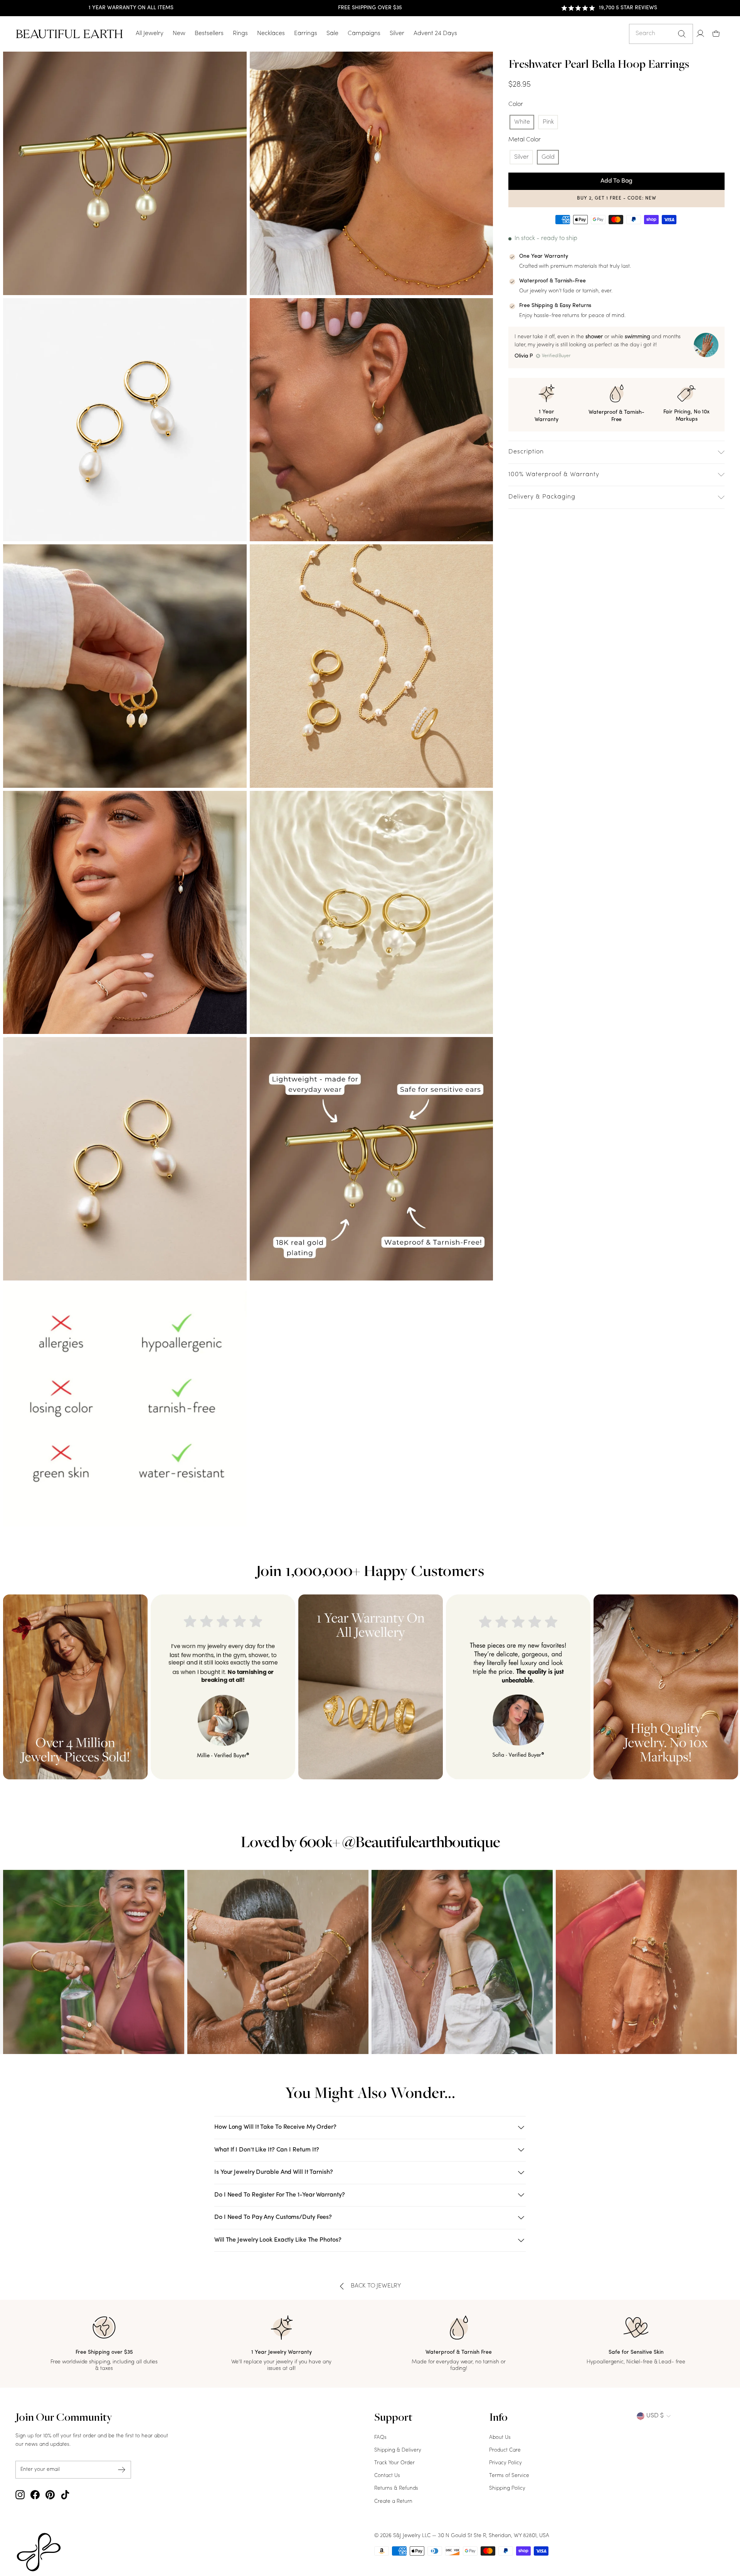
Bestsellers (209, 34)
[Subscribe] (122, 2470)
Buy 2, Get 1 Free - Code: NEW (617, 198)
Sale (332, 34)
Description (526, 452)
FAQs (380, 2438)
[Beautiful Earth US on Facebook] (35, 2495)
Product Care (505, 2450)
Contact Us (387, 2476)
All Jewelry (150, 34)
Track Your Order (394, 2463)
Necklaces (271, 34)
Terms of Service (509, 2476)
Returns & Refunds (396, 2488)
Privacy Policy (505, 2463)
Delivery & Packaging (542, 497)
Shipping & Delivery (398, 2450)
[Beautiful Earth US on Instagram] (20, 2495)
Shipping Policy (507, 2488)
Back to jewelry (376, 2286)
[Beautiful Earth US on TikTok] (65, 2495)
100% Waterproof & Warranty (554, 475)
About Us (500, 2438)
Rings (240, 34)
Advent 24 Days (435, 34)
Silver (397, 34)
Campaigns (364, 34)
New (179, 34)
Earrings (306, 34)
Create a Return (393, 2501)
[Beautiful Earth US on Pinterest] (50, 2495)
